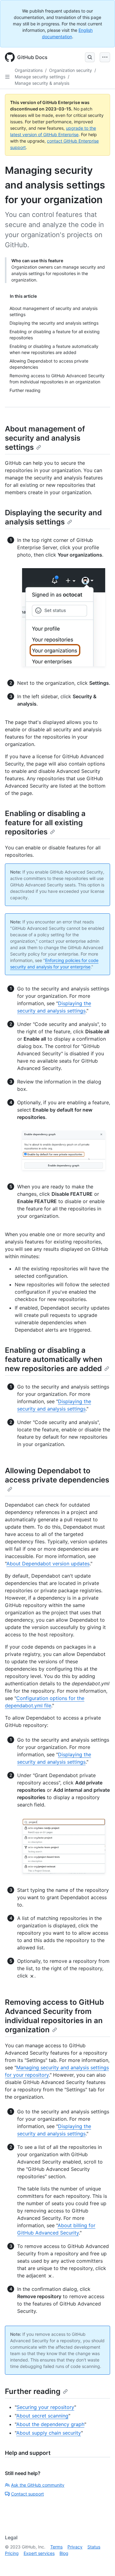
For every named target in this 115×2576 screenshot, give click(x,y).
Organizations (29, 70)
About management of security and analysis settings (45, 438)
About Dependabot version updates (48, 1564)
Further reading (33, 2391)
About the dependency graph (50, 2424)
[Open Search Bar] (90, 57)
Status (94, 2547)
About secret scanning (42, 2416)
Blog (64, 2553)
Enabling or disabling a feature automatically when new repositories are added (54, 1359)
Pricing (12, 2553)
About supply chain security (49, 2433)
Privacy (75, 2547)
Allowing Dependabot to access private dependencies (57, 1475)
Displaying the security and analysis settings (53, 517)
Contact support (27, 2494)
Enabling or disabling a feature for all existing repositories (45, 823)
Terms (56, 2547)
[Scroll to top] (102, 2563)
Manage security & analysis (42, 83)
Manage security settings (40, 77)
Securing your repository (45, 2407)
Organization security (71, 70)
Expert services (39, 2553)
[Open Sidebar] (7, 77)
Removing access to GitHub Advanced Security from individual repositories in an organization (54, 2016)
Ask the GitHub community (38, 2485)
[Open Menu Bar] (105, 57)
